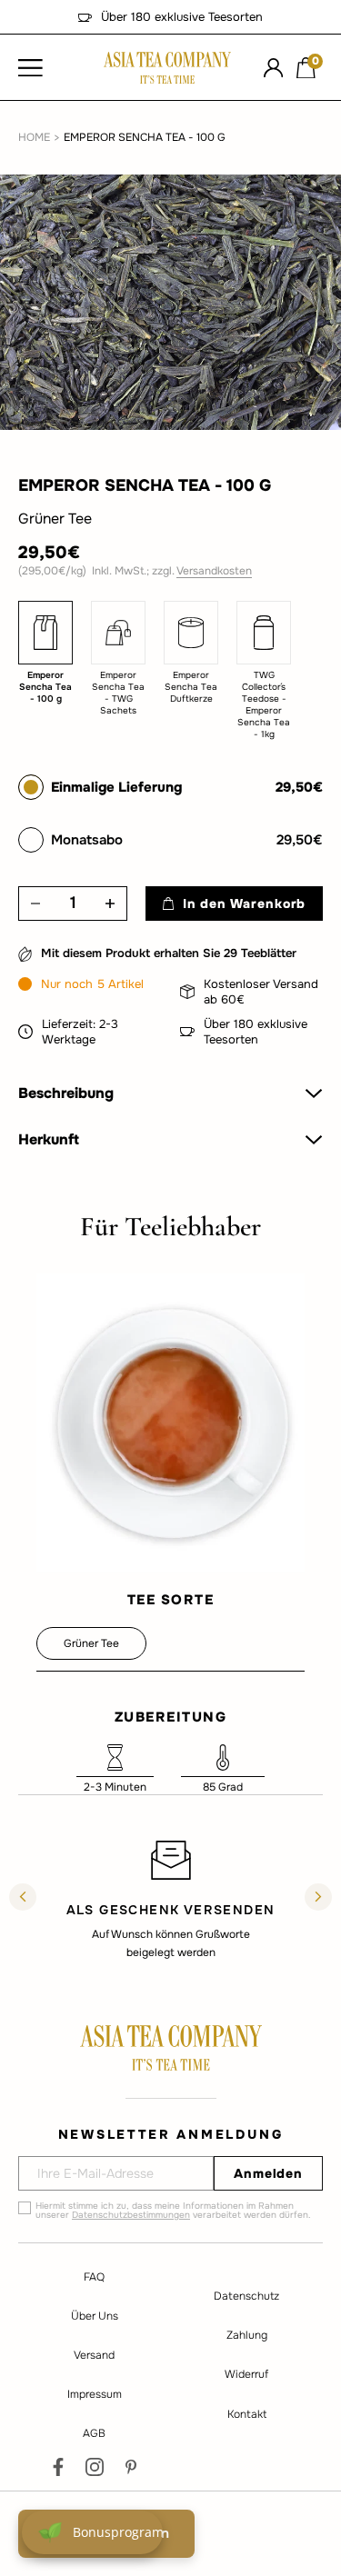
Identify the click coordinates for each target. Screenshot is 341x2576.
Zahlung (247, 2335)
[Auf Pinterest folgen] (131, 2467)
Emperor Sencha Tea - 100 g (145, 137)
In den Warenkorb (244, 904)
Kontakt (247, 2414)
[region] (170, 1899)
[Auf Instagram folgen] (95, 2467)
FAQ (94, 2277)
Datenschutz (246, 2296)
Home (34, 137)
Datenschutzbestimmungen (131, 2215)
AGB (94, 2433)
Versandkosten (214, 571)
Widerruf (246, 2374)
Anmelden (268, 2173)
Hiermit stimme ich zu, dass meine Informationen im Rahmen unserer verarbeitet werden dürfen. (173, 2211)
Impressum (95, 2394)
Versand (94, 2355)
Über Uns (95, 2316)
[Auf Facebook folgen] (58, 2467)
